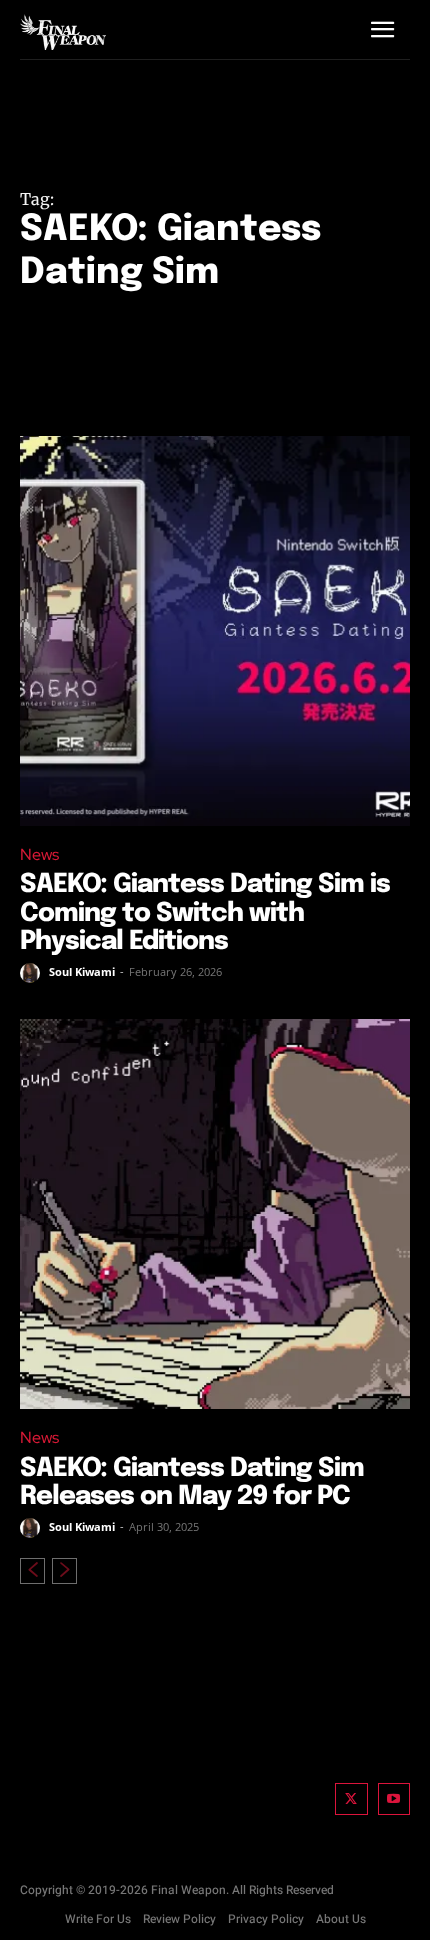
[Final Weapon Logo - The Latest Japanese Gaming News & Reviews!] (63, 32)
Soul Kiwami (82, 971)
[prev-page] (32, 1571)
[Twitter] (351, 1799)
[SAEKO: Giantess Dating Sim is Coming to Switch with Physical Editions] (215, 631)
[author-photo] (33, 973)
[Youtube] (394, 1799)
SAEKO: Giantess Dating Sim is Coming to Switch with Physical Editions (205, 913)
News (39, 854)
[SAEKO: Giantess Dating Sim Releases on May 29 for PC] (215, 1214)
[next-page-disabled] (64, 1571)
